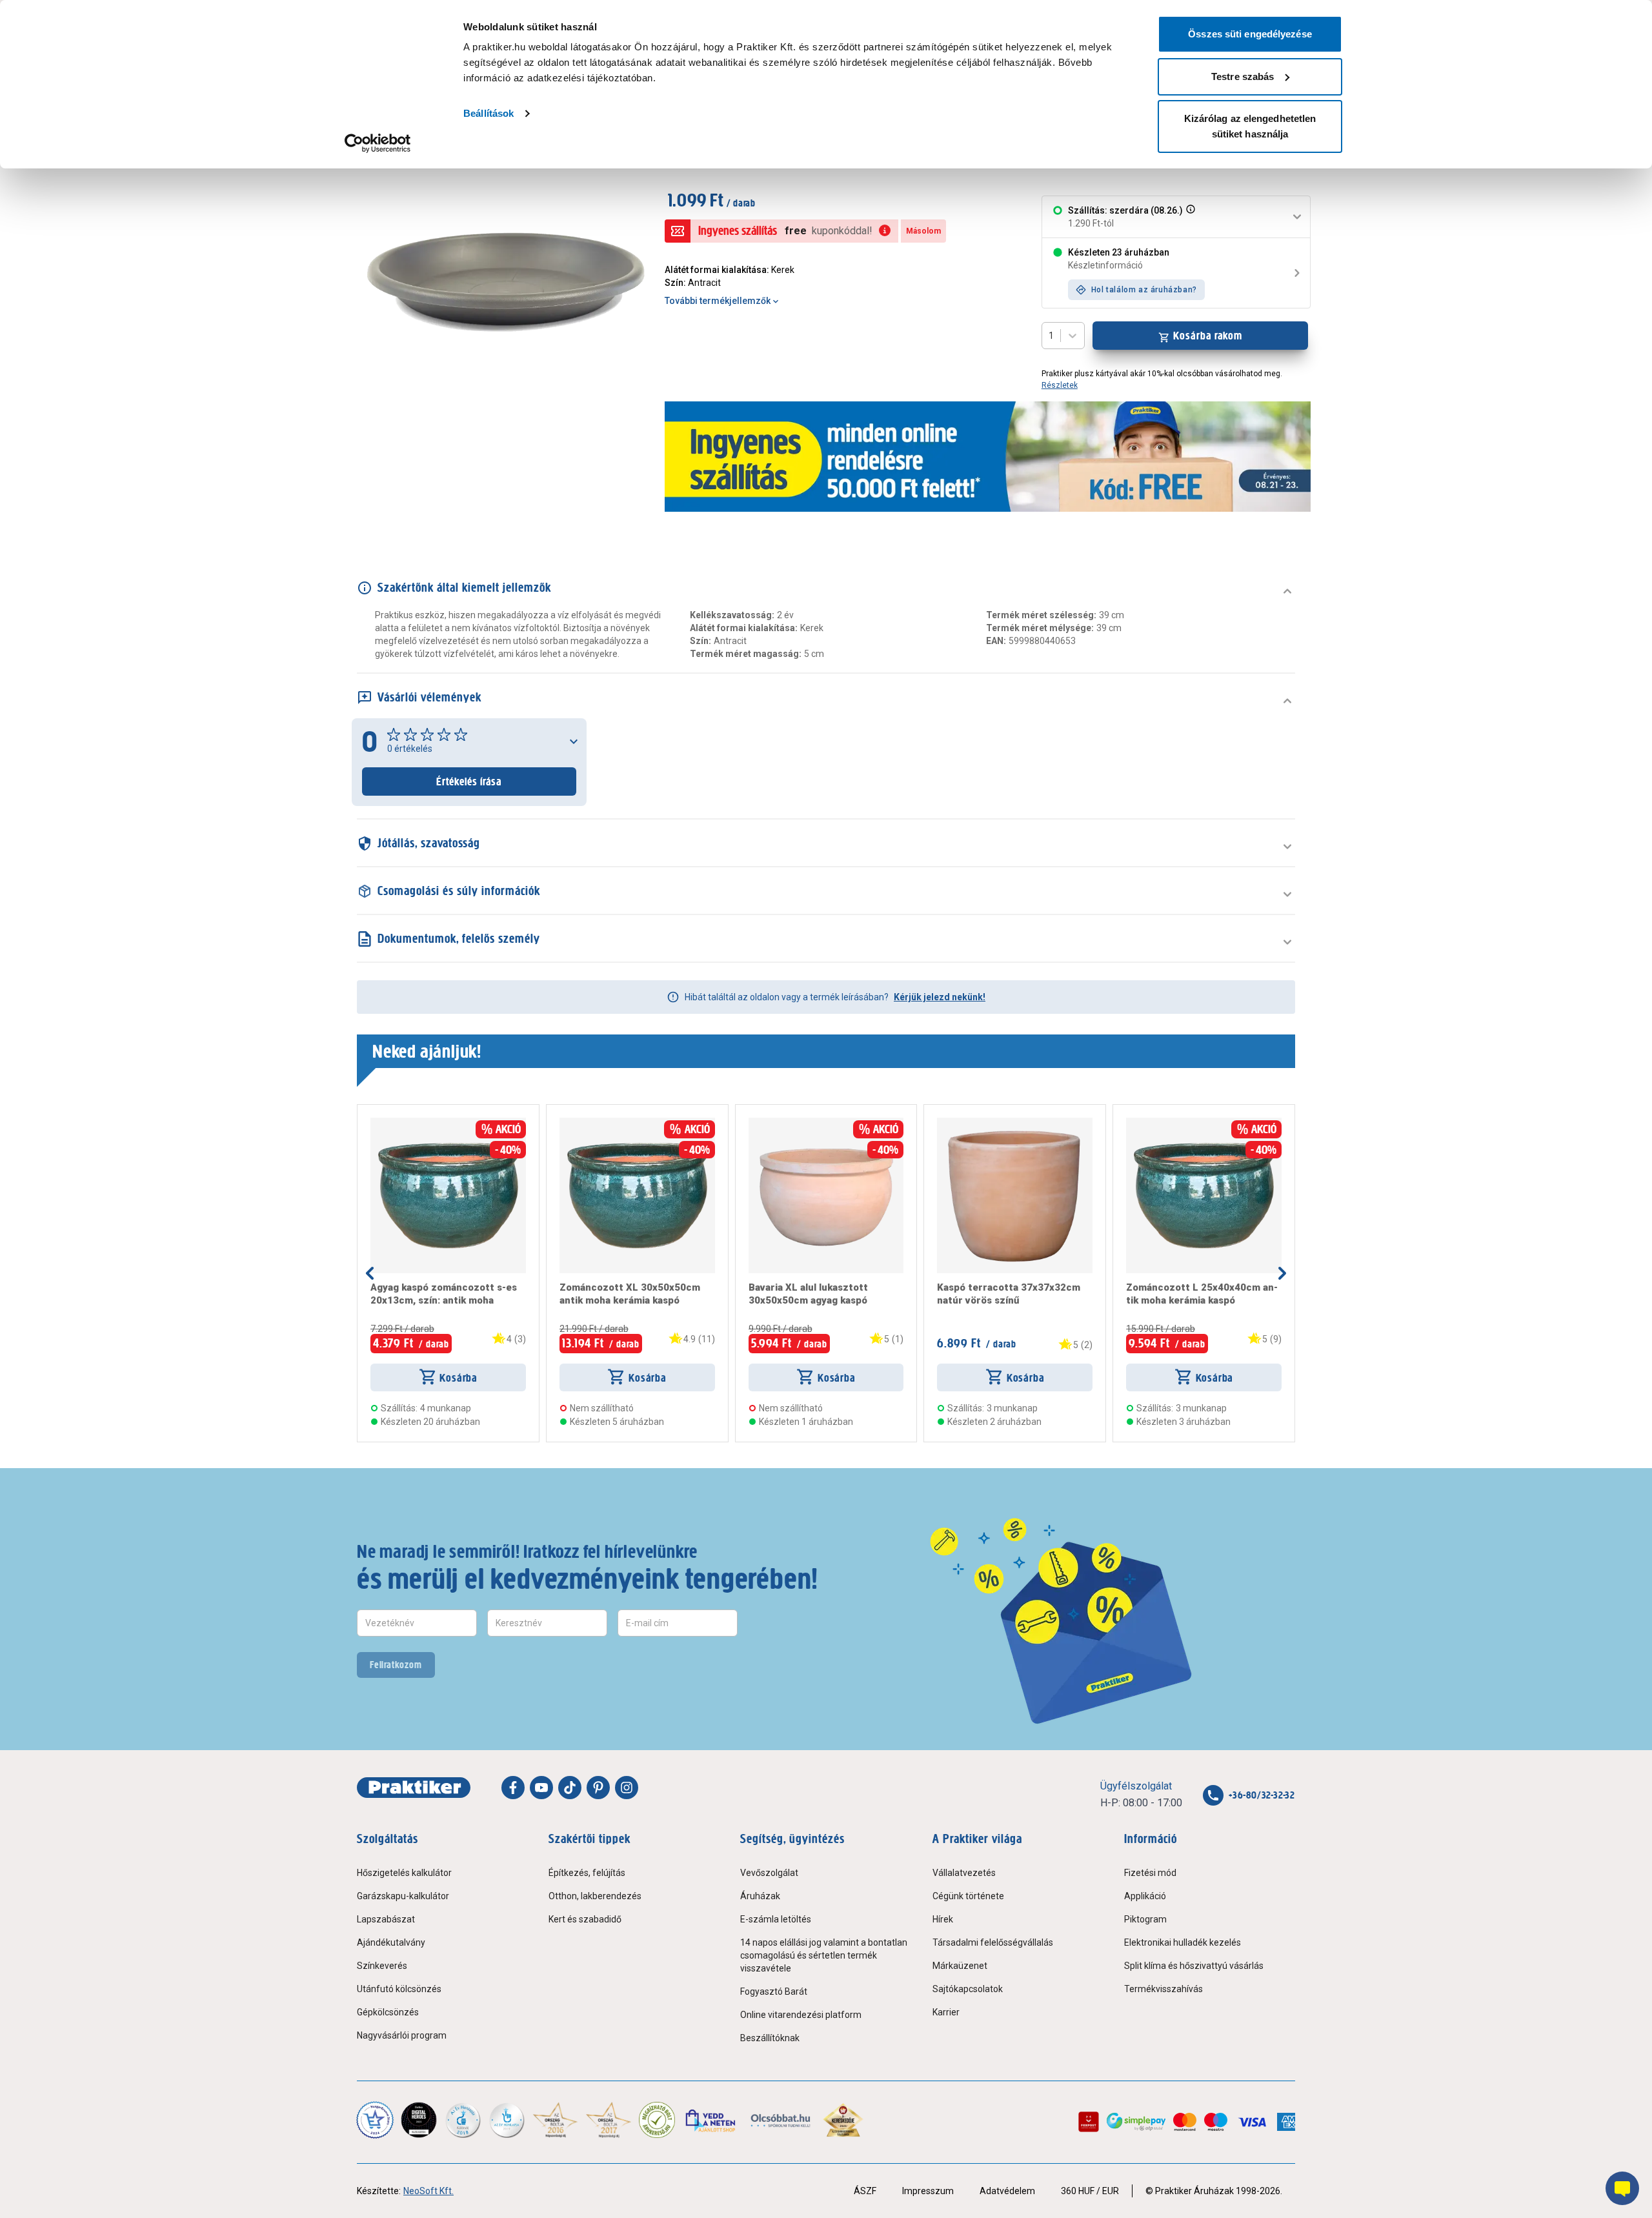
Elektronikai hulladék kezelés (1183, 1942)
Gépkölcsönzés (388, 2012)
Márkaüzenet (960, 1966)
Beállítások (489, 113)
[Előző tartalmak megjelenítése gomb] (370, 1273)
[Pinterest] (598, 1788)
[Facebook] (513, 1788)
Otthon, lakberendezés (595, 1896)
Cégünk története (968, 1896)
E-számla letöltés (776, 1919)
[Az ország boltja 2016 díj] (555, 2120)
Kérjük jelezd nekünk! (940, 997)
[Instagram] (627, 1788)
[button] (1189, 217)
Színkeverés (382, 1966)
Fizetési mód (1150, 1873)
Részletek (1060, 385)
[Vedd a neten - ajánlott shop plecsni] (711, 2120)
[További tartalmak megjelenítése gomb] (1282, 1273)
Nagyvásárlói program (402, 2035)
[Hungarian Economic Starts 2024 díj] (375, 2120)
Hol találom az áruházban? (1144, 290)
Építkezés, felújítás (587, 1873)
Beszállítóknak (770, 2038)
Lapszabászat (386, 1919)
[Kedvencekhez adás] (376, 1123)
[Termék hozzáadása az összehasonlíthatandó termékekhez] (394, 1123)
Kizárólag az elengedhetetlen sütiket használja (1250, 126)
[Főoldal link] (414, 1788)
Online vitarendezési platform (801, 2015)
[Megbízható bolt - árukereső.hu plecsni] (657, 2120)
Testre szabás (1243, 76)
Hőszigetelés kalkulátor (404, 1873)
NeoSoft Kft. (428, 2191)
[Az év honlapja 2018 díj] (463, 2120)
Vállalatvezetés (964, 1873)
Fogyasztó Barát (774, 1991)
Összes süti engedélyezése (1250, 34)
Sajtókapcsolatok (968, 1989)
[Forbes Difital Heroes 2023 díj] (419, 2120)
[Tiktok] (570, 1788)
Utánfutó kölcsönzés (399, 1989)
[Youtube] (541, 1788)
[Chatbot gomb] (1622, 2188)
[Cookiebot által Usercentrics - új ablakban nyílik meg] (378, 143)
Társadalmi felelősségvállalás (993, 1942)
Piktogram (1145, 1919)
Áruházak (760, 1896)
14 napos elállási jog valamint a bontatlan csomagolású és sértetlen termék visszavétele (824, 1955)
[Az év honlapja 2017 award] (609, 2120)
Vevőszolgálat (769, 1873)
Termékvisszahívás (1163, 1989)
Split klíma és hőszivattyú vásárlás (1194, 1966)
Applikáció (1145, 1896)
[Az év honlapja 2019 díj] (507, 2120)
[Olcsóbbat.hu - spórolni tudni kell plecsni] (781, 2120)
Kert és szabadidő (585, 1919)
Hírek (943, 1919)
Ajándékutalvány (391, 1942)
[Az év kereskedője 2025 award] (843, 2120)
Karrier (946, 2012)
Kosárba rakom (1208, 336)
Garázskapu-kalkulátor (403, 1896)
